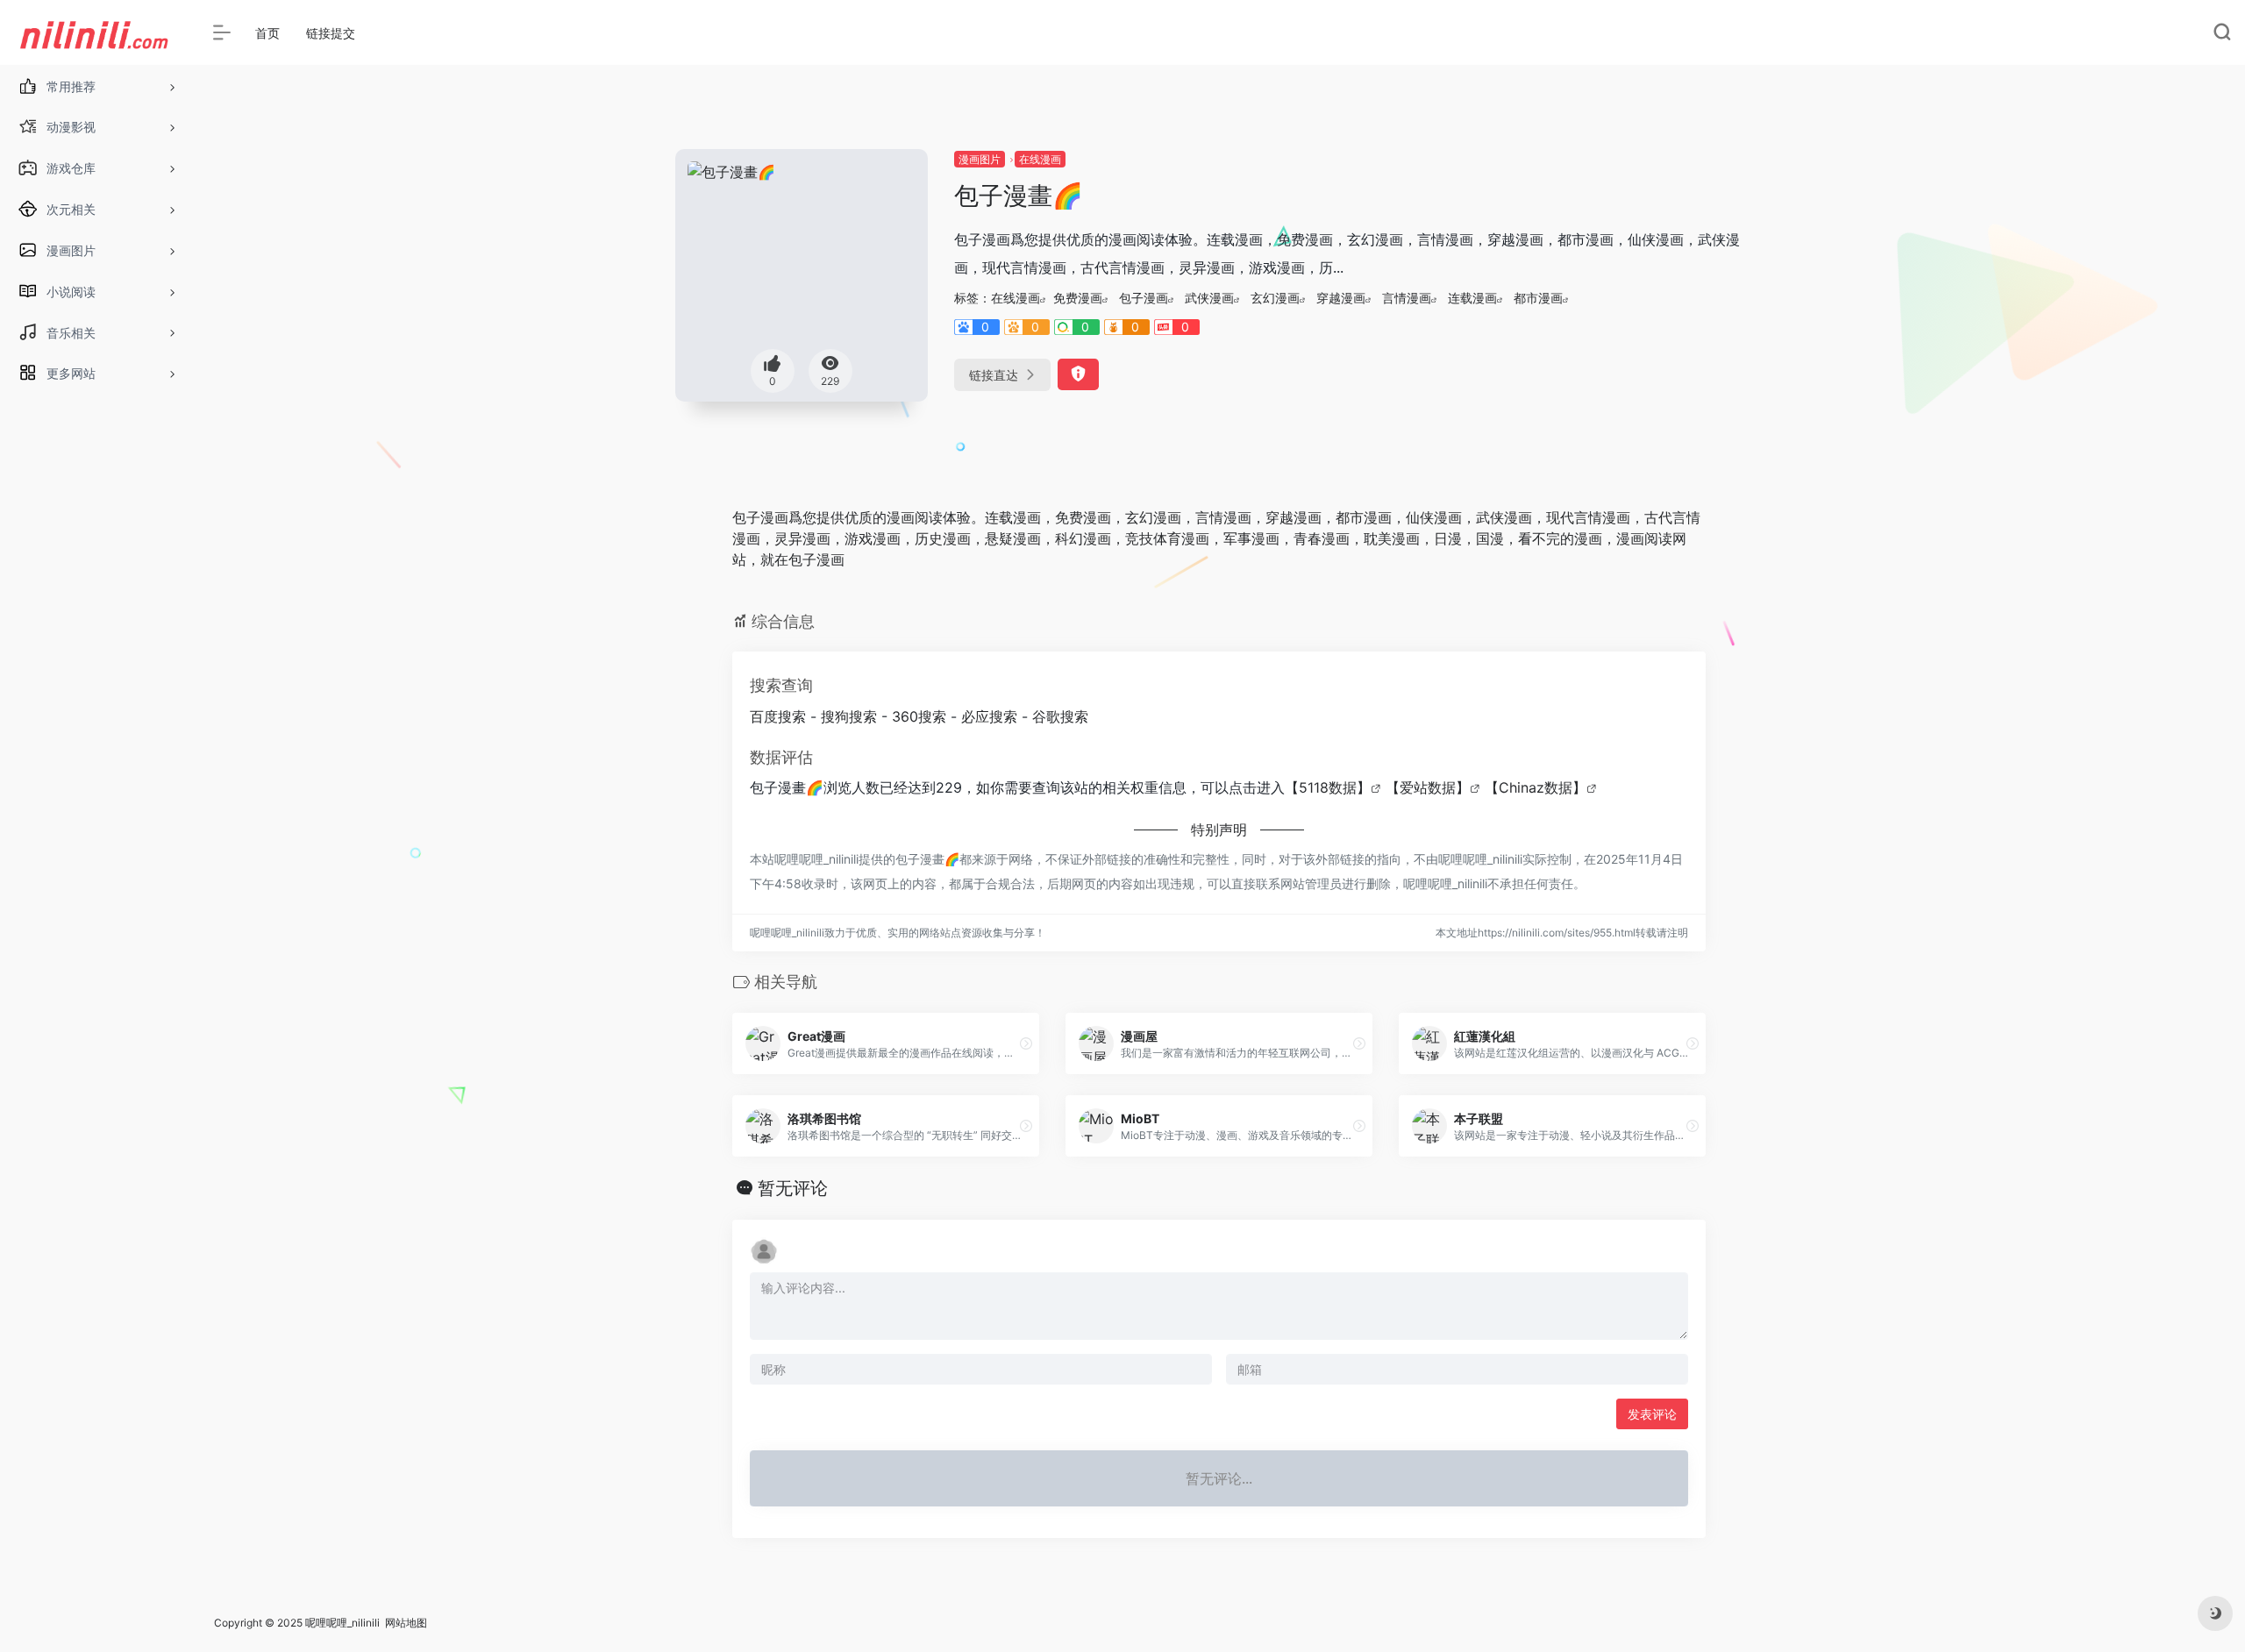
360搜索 (919, 716)
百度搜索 (778, 716)
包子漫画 (1144, 298)
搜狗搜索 (849, 716)
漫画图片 (980, 159)
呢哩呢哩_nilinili (342, 1623)
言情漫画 (1407, 298)
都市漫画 (1538, 298)
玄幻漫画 (1275, 298)
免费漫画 (1078, 298)
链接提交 (331, 33)
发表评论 (1652, 1414)
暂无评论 (793, 1188)
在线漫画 (1040, 159)
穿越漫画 (1341, 298)
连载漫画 (1472, 298)
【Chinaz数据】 (1536, 787)
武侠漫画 (1209, 298)
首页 (267, 33)
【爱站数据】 (1428, 787)
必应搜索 (989, 716)
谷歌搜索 (1060, 716)
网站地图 (406, 1623)
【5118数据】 (1328, 787)
